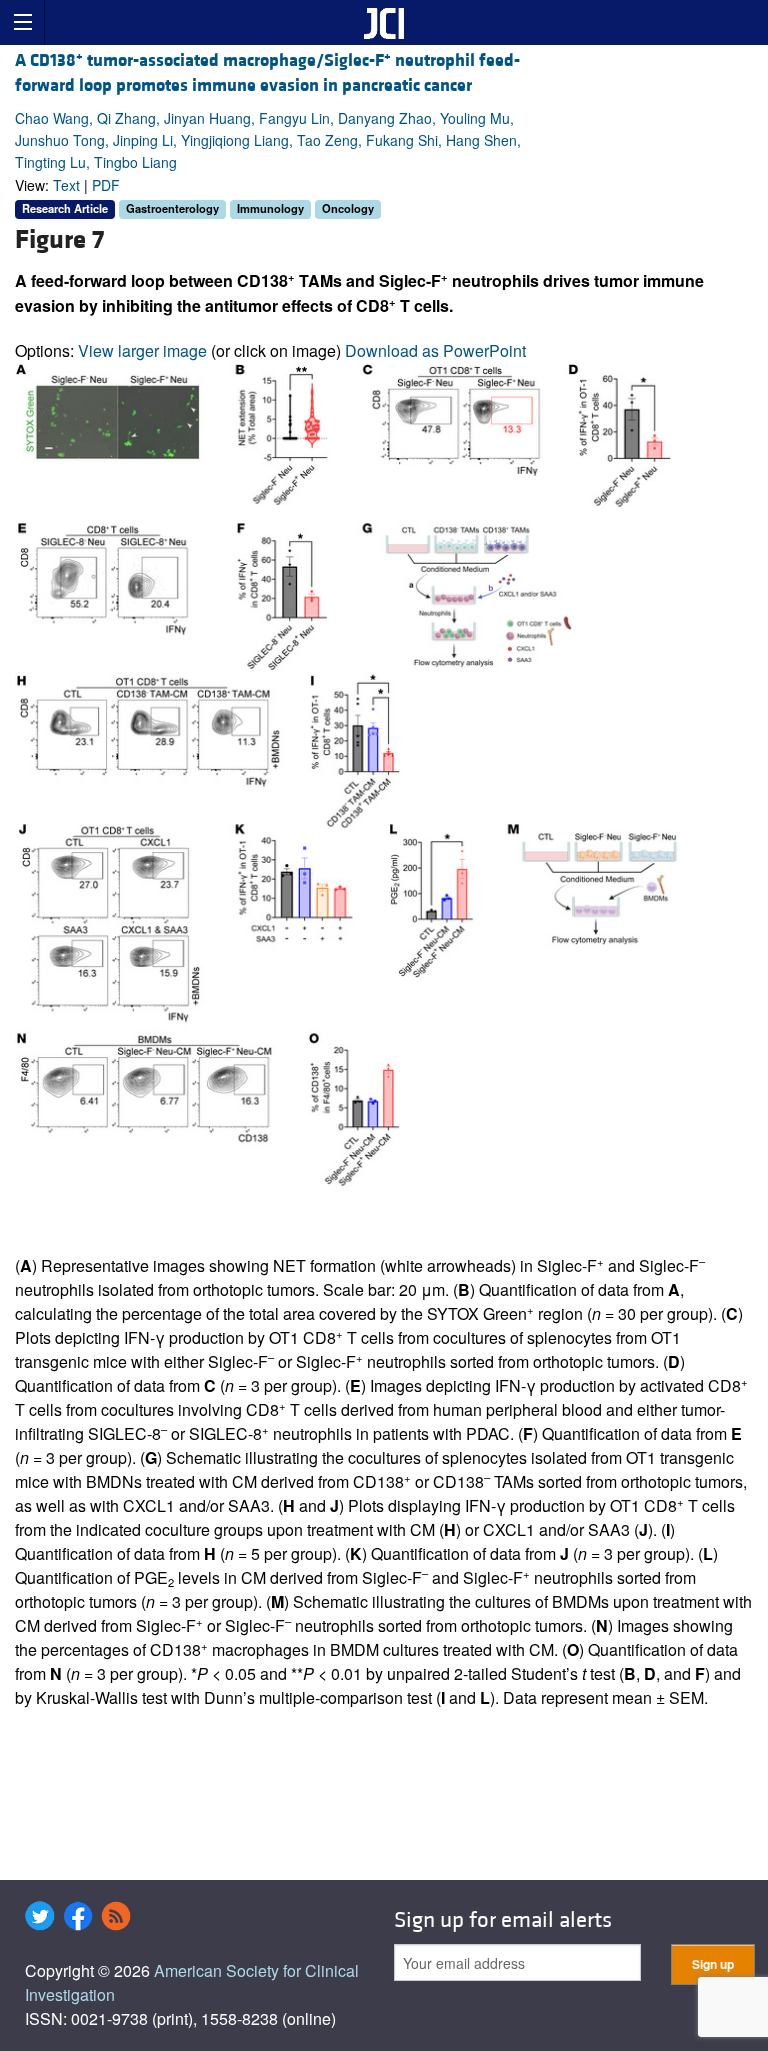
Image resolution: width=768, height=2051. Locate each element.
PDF (106, 185)
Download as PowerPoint (435, 350)
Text (66, 185)
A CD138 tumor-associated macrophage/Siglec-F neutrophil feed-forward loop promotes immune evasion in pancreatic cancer (267, 73)
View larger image (142, 350)
